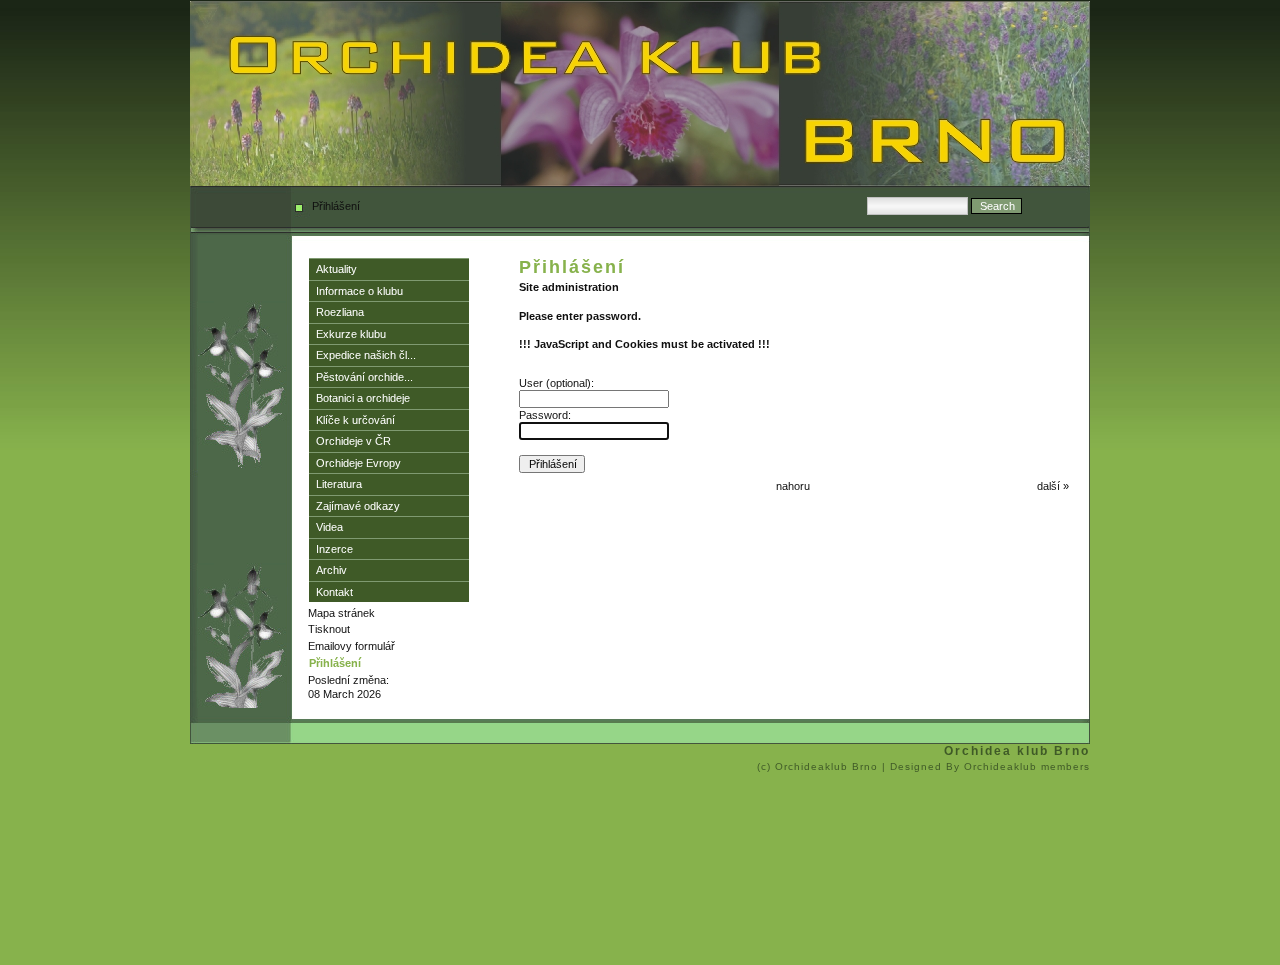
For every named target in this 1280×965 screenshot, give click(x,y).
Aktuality (336, 269)
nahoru (793, 486)
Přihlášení (335, 663)
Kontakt (334, 592)
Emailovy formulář (351, 646)
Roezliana (340, 312)
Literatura (339, 484)
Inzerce (334, 549)
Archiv (331, 570)
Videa (329, 527)
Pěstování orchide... (364, 377)
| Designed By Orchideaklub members (986, 766)
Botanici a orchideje (363, 398)
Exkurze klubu (351, 334)
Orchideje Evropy (358, 463)
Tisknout (329, 629)
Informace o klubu (359, 291)
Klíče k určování (355, 420)
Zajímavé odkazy (358, 506)
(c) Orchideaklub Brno (819, 766)
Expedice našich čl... (366, 355)
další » (1053, 486)
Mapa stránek (341, 613)
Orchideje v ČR (353, 441)
